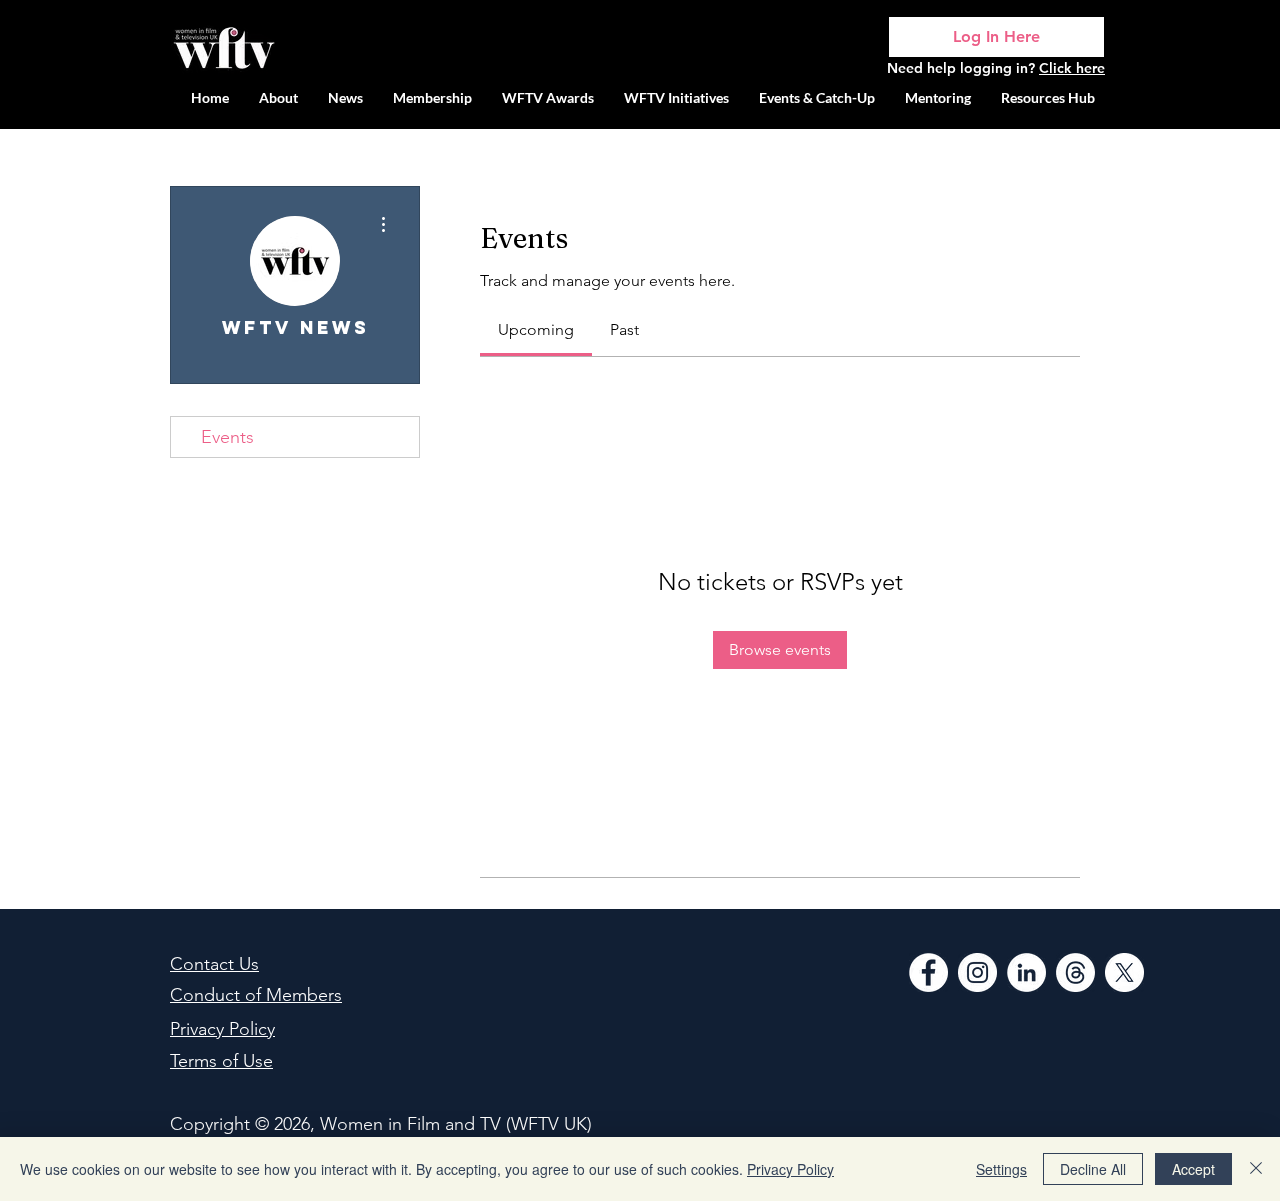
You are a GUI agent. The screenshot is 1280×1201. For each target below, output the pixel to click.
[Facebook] (928, 972)
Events (227, 437)
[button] (676, 97)
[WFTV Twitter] (1124, 972)
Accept (1193, 1169)
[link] (536, 329)
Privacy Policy (790, 1169)
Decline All (1093, 1169)
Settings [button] (1001, 1169)
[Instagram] (977, 972)
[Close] (1256, 1169)
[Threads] (1075, 972)
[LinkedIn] (1026, 972)
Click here (1072, 68)
